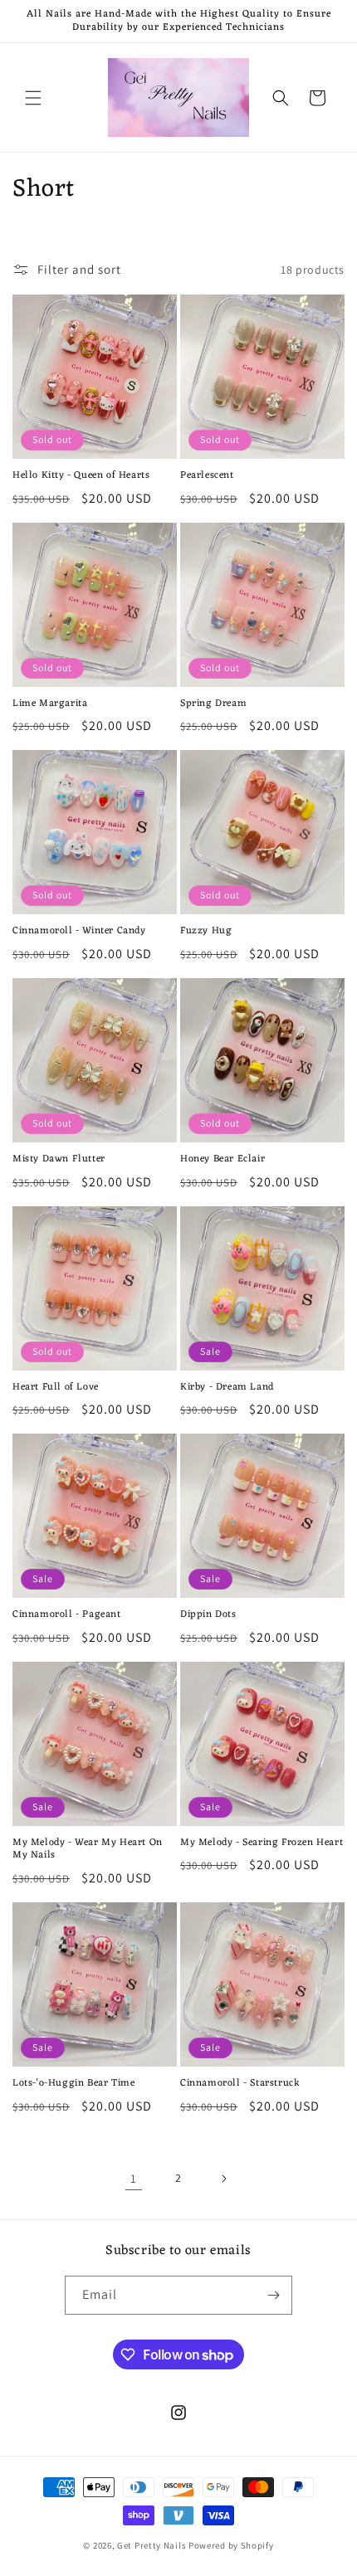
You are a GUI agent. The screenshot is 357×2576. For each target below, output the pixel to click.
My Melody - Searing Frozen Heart (262, 1843)
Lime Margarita (50, 704)
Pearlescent (207, 476)
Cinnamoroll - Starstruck (240, 2084)
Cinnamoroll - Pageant (67, 1615)
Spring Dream (213, 704)
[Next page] (223, 2179)
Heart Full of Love (56, 1388)
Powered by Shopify (231, 2545)
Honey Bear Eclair (223, 1160)
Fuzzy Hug (206, 932)
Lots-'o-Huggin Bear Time (73, 2084)
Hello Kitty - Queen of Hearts (81, 476)
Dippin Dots (208, 1615)
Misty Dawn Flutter (59, 1160)
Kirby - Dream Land (227, 1388)
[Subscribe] (273, 2295)
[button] (33, 98)
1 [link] (134, 2178)
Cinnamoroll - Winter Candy (79, 932)
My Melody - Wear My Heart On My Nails (88, 1850)
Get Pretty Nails (153, 2545)
